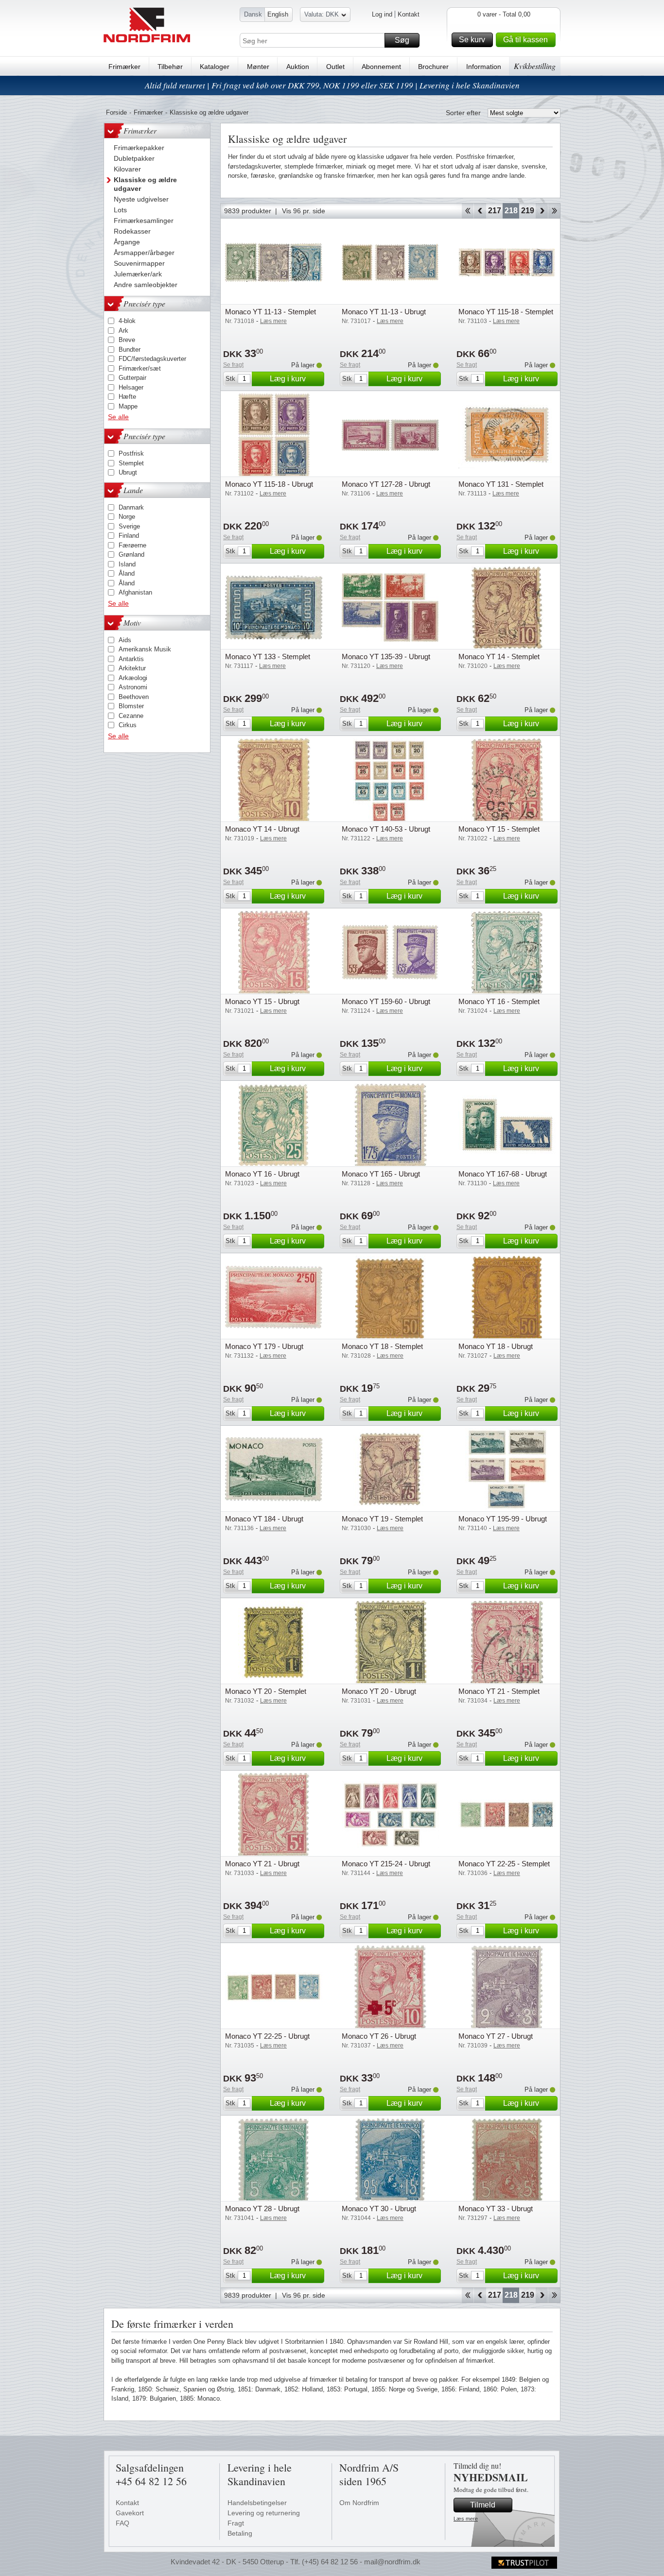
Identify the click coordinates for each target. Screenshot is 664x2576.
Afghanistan (135, 592)
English (278, 14)
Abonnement (381, 67)
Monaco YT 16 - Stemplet (499, 1001)
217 (495, 211)
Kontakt (409, 14)
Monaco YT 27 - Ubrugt (496, 2036)
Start (467, 211)
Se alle (118, 417)
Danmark (131, 507)
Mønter (258, 67)
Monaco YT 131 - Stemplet (501, 484)
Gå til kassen (525, 40)
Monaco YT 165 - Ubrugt (381, 1174)
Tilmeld (483, 2505)
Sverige (129, 526)
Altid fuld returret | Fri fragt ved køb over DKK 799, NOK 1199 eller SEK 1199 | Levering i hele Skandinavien (332, 85)
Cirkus (128, 725)
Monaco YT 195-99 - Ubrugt (503, 1519)
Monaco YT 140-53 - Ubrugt (386, 829)
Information (484, 67)
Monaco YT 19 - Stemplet (382, 1519)
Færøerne (132, 545)
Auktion (298, 67)
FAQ (122, 2523)
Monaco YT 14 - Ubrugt (262, 829)
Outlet (335, 67)
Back (480, 211)
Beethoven (134, 697)
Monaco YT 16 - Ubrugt (262, 1174)
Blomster (131, 706)
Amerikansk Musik (145, 649)
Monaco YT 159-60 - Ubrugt (386, 1001)
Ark (123, 331)
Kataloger (215, 67)
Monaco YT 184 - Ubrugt (264, 1519)
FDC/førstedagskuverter (152, 359)
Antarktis (131, 659)
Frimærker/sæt (140, 368)
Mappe (128, 406)
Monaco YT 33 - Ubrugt (496, 2209)
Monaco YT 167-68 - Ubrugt (503, 1174)
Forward (542, 211)
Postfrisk (131, 453)
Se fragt (233, 365)
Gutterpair (132, 378)
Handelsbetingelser (257, 2503)
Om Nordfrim (359, 2503)
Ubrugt (128, 472)
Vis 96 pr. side (304, 211)
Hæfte (127, 397)
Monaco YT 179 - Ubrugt (264, 1346)
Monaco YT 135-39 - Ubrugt (386, 657)
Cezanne (131, 716)
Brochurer (433, 67)
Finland (129, 536)
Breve (127, 340)
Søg (402, 40)
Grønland (131, 554)
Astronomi (133, 687)
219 (528, 211)
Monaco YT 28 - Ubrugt (262, 2209)
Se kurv (472, 40)
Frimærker (124, 67)
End (554, 211)
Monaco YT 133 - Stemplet (268, 657)
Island (127, 564)
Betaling (240, 2533)
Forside (116, 112)
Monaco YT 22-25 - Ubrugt (267, 2036)
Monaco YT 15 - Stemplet (499, 829)
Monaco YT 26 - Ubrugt (379, 2036)
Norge (127, 517)
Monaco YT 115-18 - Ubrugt (269, 484)
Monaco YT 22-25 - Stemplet (504, 1864)
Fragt (236, 2523)
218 (511, 211)
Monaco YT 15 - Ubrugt (262, 1001)
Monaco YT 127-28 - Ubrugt (386, 484)
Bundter (130, 350)
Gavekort (130, 2513)
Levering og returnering (264, 2513)
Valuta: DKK (322, 14)
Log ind (382, 14)
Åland (127, 573)
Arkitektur (132, 668)
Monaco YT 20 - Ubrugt (379, 1691)
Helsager (131, 387)
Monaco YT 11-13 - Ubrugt (384, 312)
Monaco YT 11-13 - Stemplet (271, 312)
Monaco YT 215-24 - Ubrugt (386, 1864)
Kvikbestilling (535, 66)
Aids (125, 640)
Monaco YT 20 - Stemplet (266, 1691)
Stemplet (131, 463)
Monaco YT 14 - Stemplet (499, 657)
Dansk (253, 14)
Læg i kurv (288, 379)
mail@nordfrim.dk (392, 2562)
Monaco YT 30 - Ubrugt (379, 2209)
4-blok (127, 321)
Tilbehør (170, 67)
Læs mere (466, 2519)
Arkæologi (133, 678)
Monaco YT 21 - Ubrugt (262, 1864)
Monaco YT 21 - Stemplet (499, 1691)
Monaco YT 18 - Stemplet (382, 1346)
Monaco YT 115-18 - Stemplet (506, 312)
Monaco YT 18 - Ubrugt (496, 1346)
